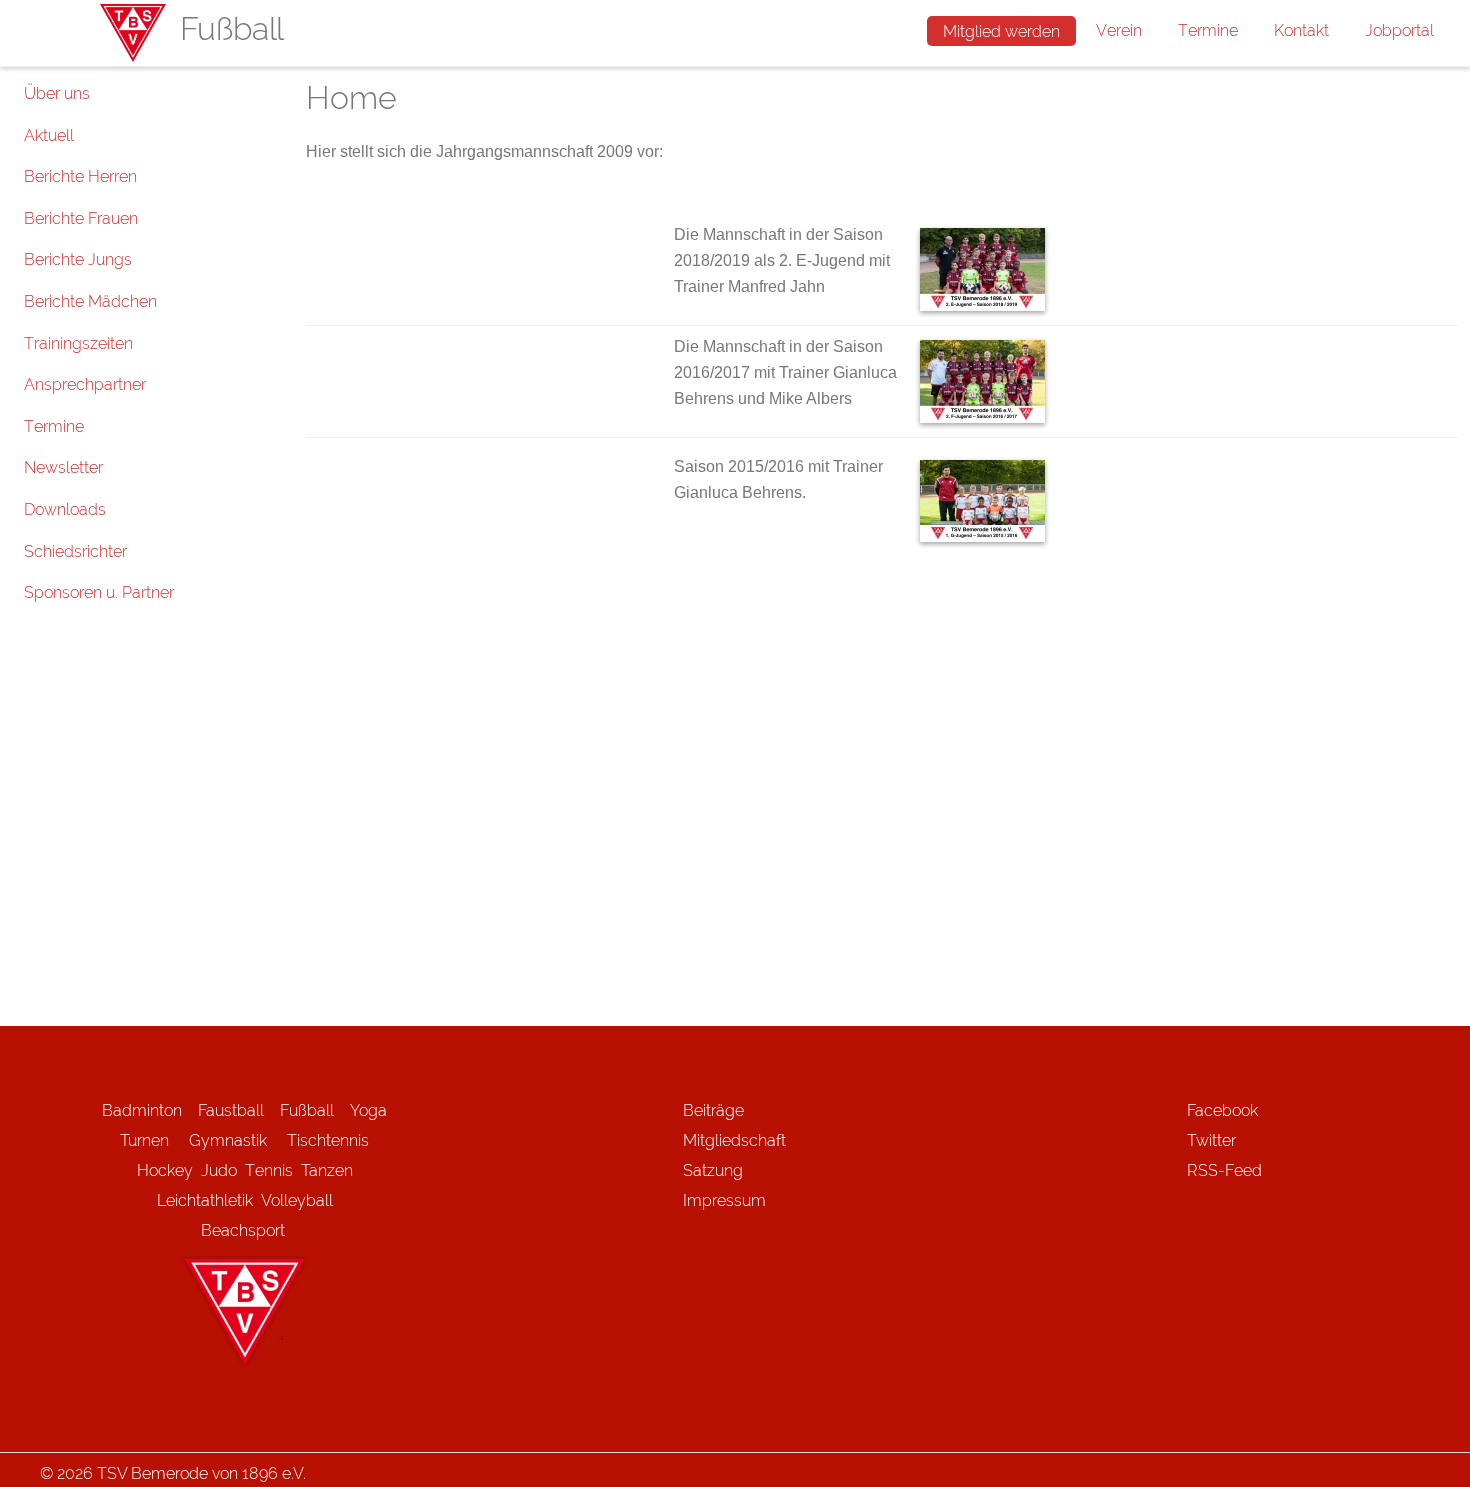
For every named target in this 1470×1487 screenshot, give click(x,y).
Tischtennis (328, 1140)
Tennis (269, 1170)
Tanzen (327, 1170)
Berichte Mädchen (90, 301)
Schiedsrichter (75, 551)
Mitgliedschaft (734, 1140)
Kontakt (1301, 30)
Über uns (57, 93)
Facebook (1222, 1110)
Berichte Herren (80, 176)
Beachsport (243, 1230)
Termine (1208, 30)
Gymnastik (238, 1140)
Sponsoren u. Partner (99, 592)
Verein (1119, 30)
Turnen (144, 1140)
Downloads (65, 509)
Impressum (724, 1200)
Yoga (368, 1110)
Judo (219, 1170)
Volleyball (297, 1200)
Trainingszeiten (78, 343)
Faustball (231, 1110)
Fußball (307, 1110)
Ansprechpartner (85, 384)
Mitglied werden (1001, 31)
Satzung (713, 1170)
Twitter (1211, 1140)
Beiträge (713, 1110)
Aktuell (49, 135)
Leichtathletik (205, 1200)
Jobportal (1399, 30)
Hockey (165, 1170)
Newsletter (63, 467)
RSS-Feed (1224, 1170)
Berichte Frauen (81, 218)
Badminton (142, 1110)
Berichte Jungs (78, 259)
